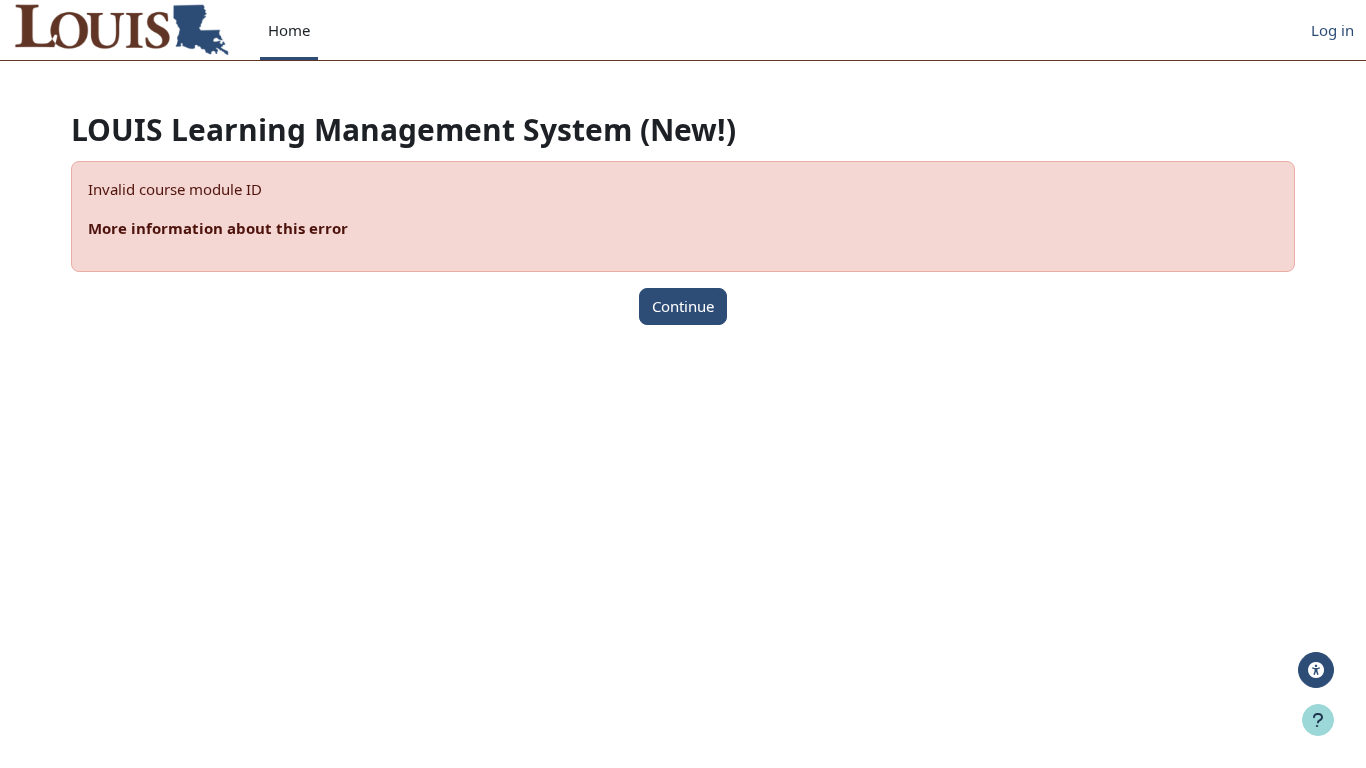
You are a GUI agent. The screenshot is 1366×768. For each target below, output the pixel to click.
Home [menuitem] (289, 30)
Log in (1332, 30)
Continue (683, 306)
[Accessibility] (1316, 670)
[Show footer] (1318, 720)
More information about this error (218, 228)
